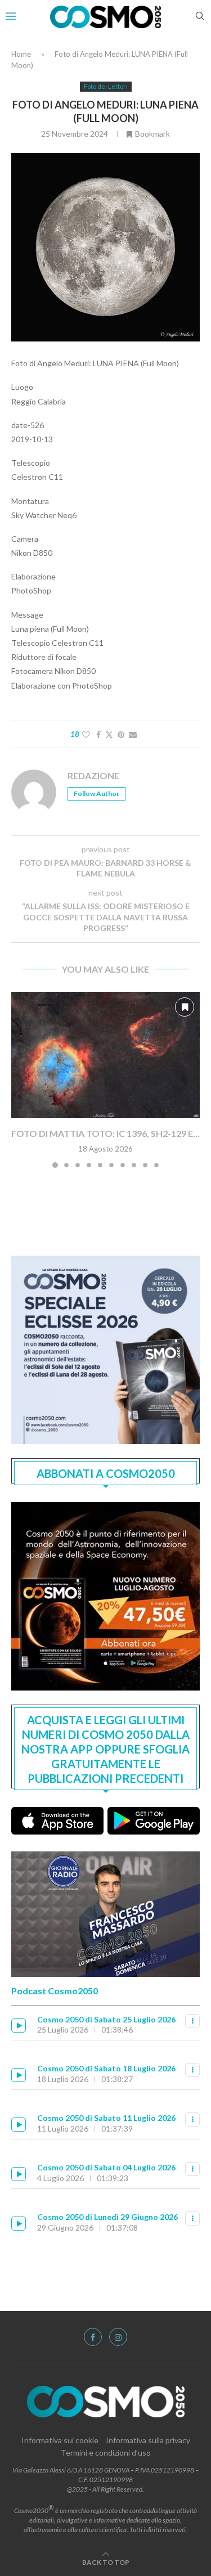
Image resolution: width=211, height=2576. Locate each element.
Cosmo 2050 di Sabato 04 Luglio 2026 (106, 2167)
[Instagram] (118, 2337)
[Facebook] (93, 2337)
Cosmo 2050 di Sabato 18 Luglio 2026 (106, 2068)
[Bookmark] (185, 1007)
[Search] (200, 17)
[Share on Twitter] (109, 734)
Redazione (93, 776)
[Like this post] (86, 734)
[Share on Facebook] (98, 734)
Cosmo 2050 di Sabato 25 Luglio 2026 (106, 2019)
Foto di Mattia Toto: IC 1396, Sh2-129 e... (105, 1133)
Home (21, 54)
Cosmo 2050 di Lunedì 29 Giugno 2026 (107, 2217)
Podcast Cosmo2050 (55, 1991)
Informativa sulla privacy (148, 2440)
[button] (21, 1080)
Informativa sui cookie (60, 2440)
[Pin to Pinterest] (121, 734)
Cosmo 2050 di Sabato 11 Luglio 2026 (106, 2118)
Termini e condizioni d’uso (106, 2453)
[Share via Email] (133, 734)
